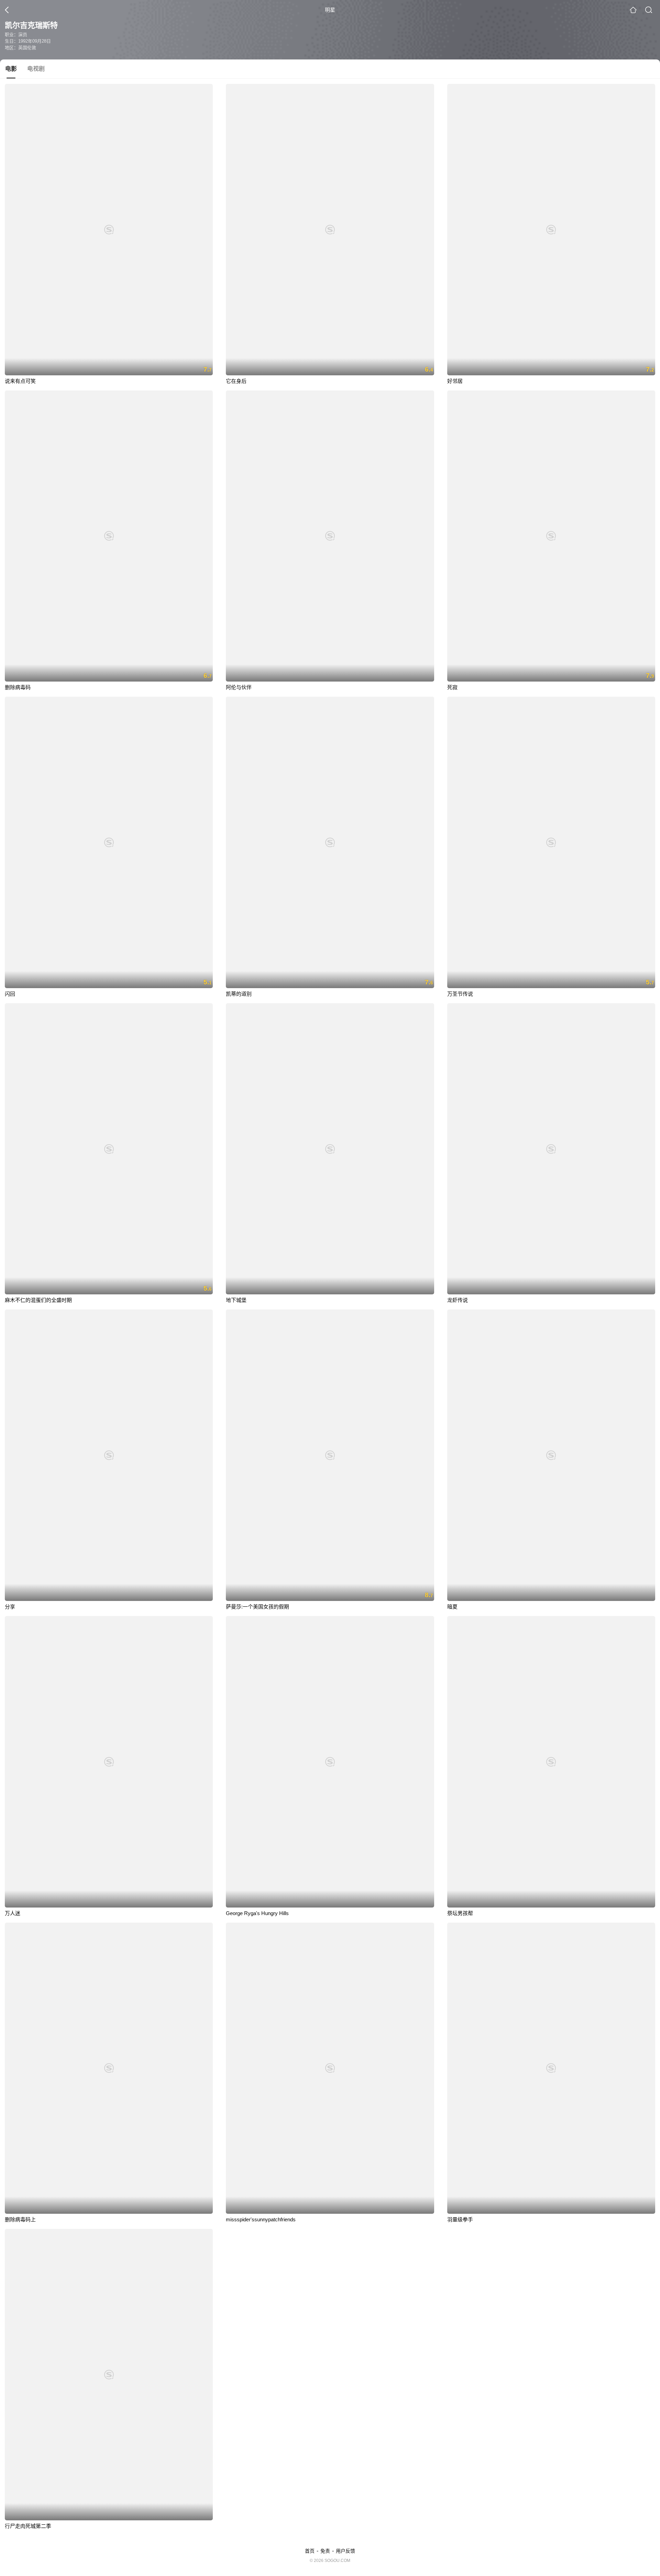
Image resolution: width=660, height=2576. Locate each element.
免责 (325, 2551)
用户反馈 (345, 2551)
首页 (310, 2551)
